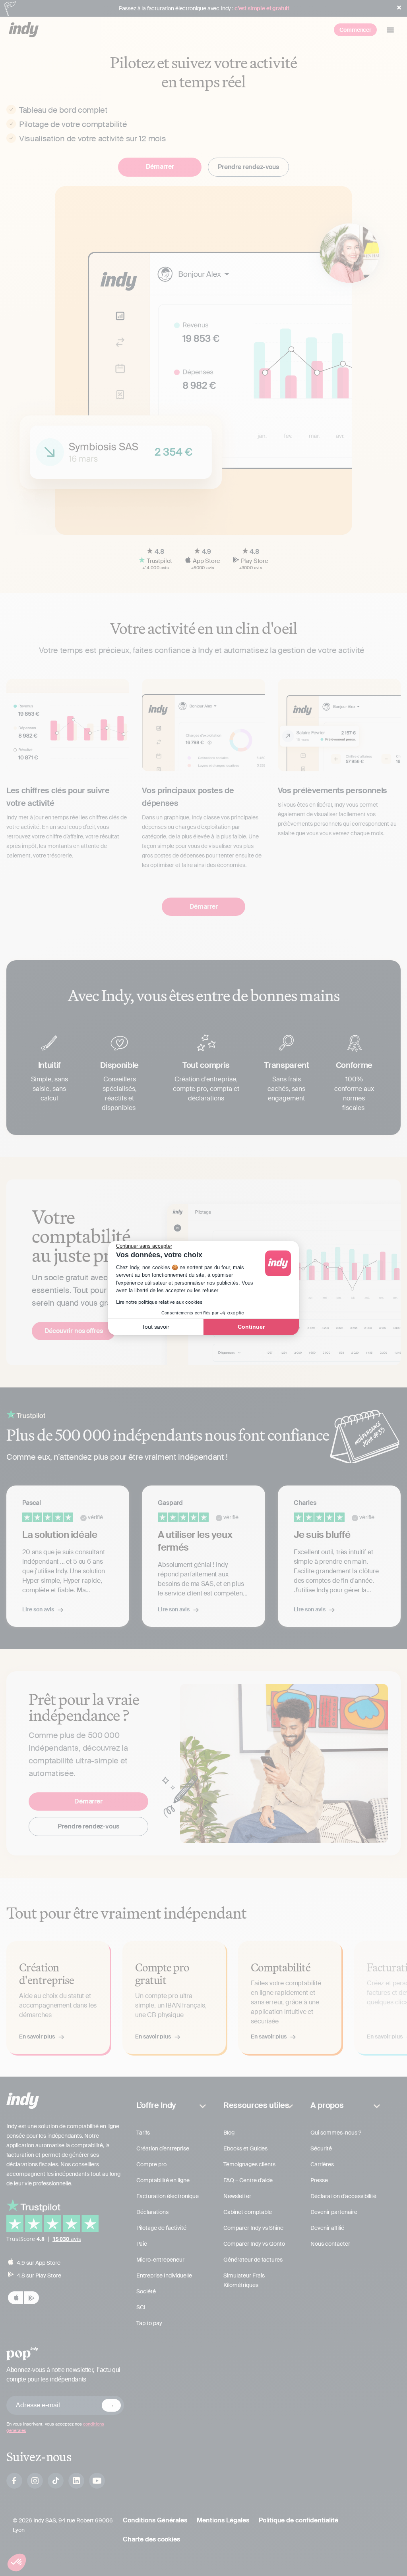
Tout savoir (156, 1327)
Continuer (251, 1327)
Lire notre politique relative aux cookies (159, 1302)
